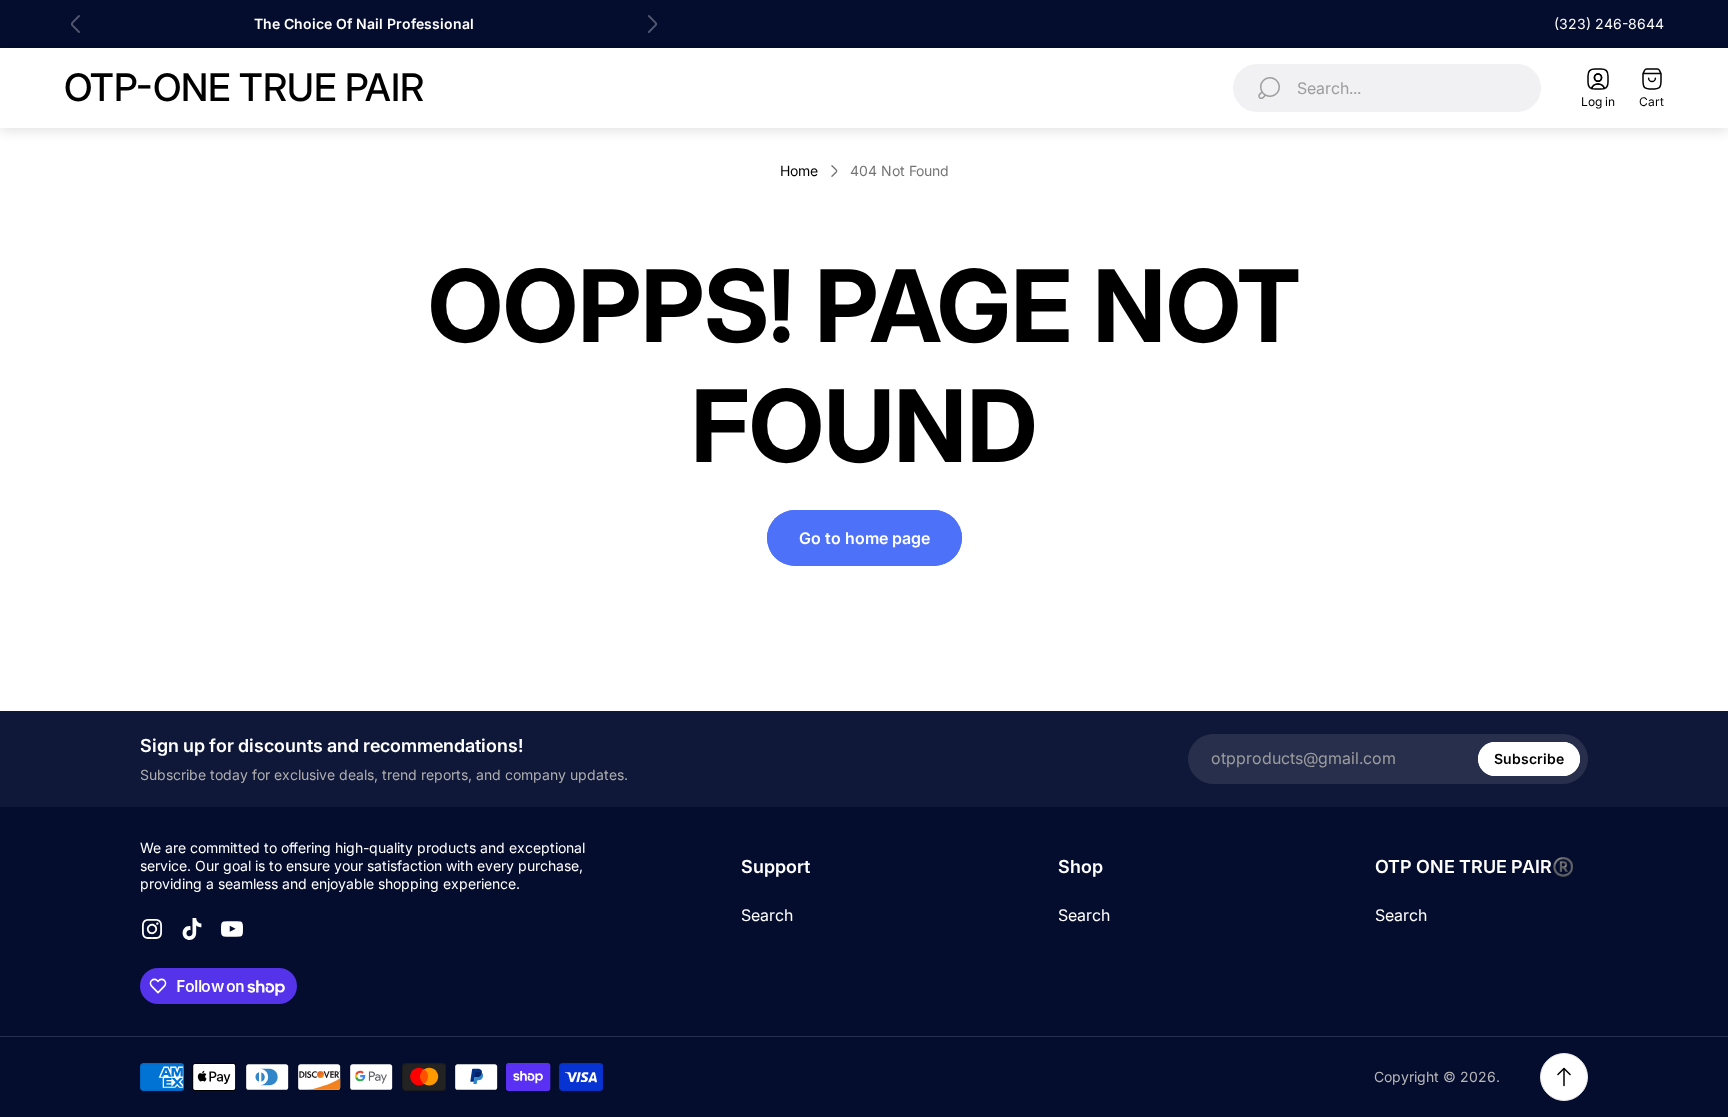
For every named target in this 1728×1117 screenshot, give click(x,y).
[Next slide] (652, 24)
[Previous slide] (76, 24)
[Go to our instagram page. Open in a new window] (152, 929)
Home (799, 170)
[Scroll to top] (1564, 1077)
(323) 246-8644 (1609, 23)
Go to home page (864, 538)
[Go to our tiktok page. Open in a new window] (192, 929)
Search (767, 915)
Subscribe (1529, 758)
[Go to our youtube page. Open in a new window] (232, 929)
